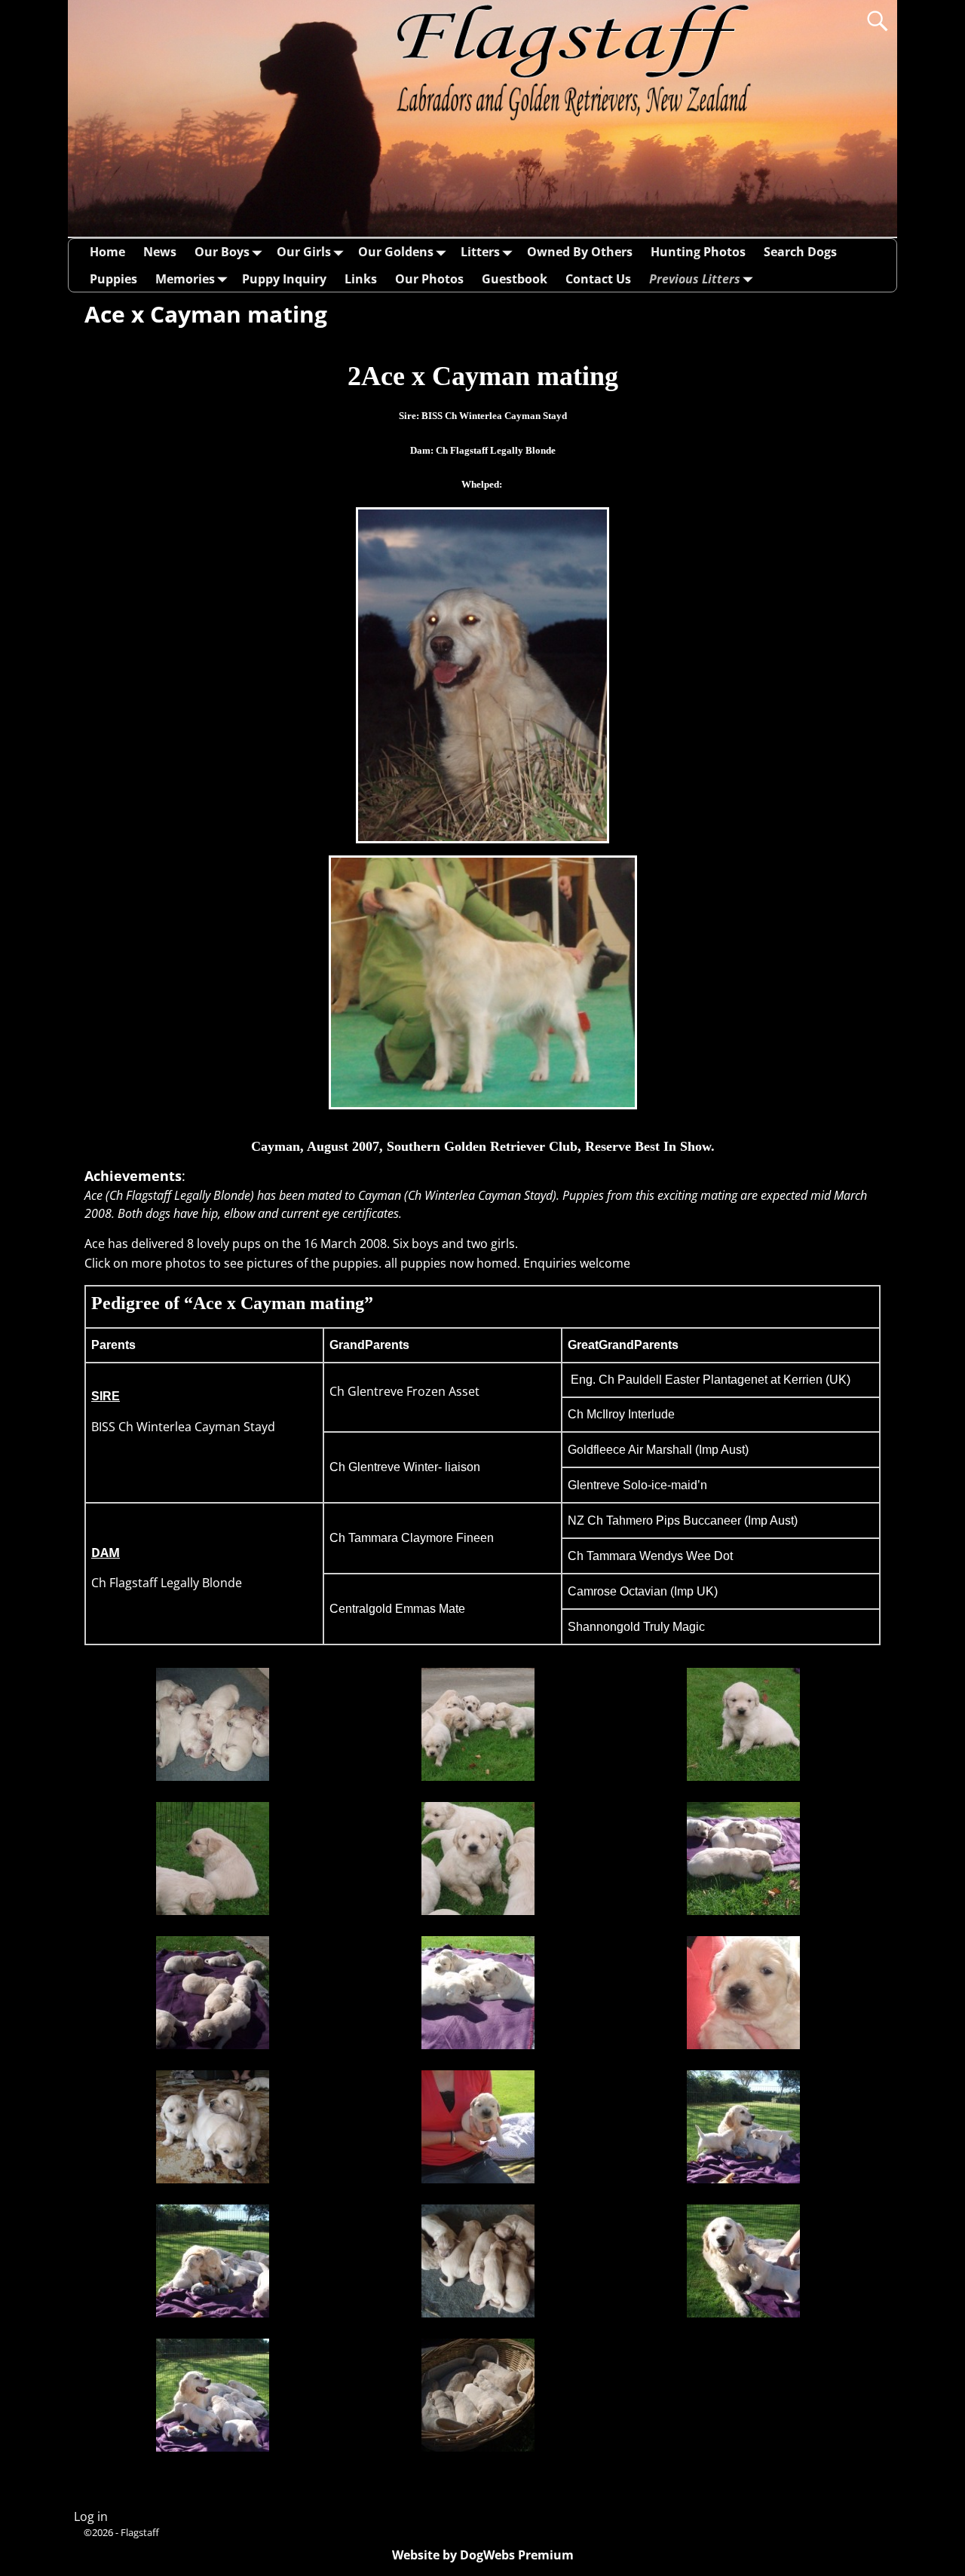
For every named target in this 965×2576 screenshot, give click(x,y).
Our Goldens (396, 252)
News (160, 252)
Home (107, 252)
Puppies (113, 279)
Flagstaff (140, 2532)
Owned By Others (580, 252)
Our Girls (304, 252)
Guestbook (515, 279)
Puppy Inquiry (284, 279)
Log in (91, 2516)
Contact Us (598, 279)
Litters (480, 252)
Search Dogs (800, 252)
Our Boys (222, 252)
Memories (185, 279)
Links (361, 279)
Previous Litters (695, 279)
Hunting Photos (698, 252)
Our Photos (429, 279)
